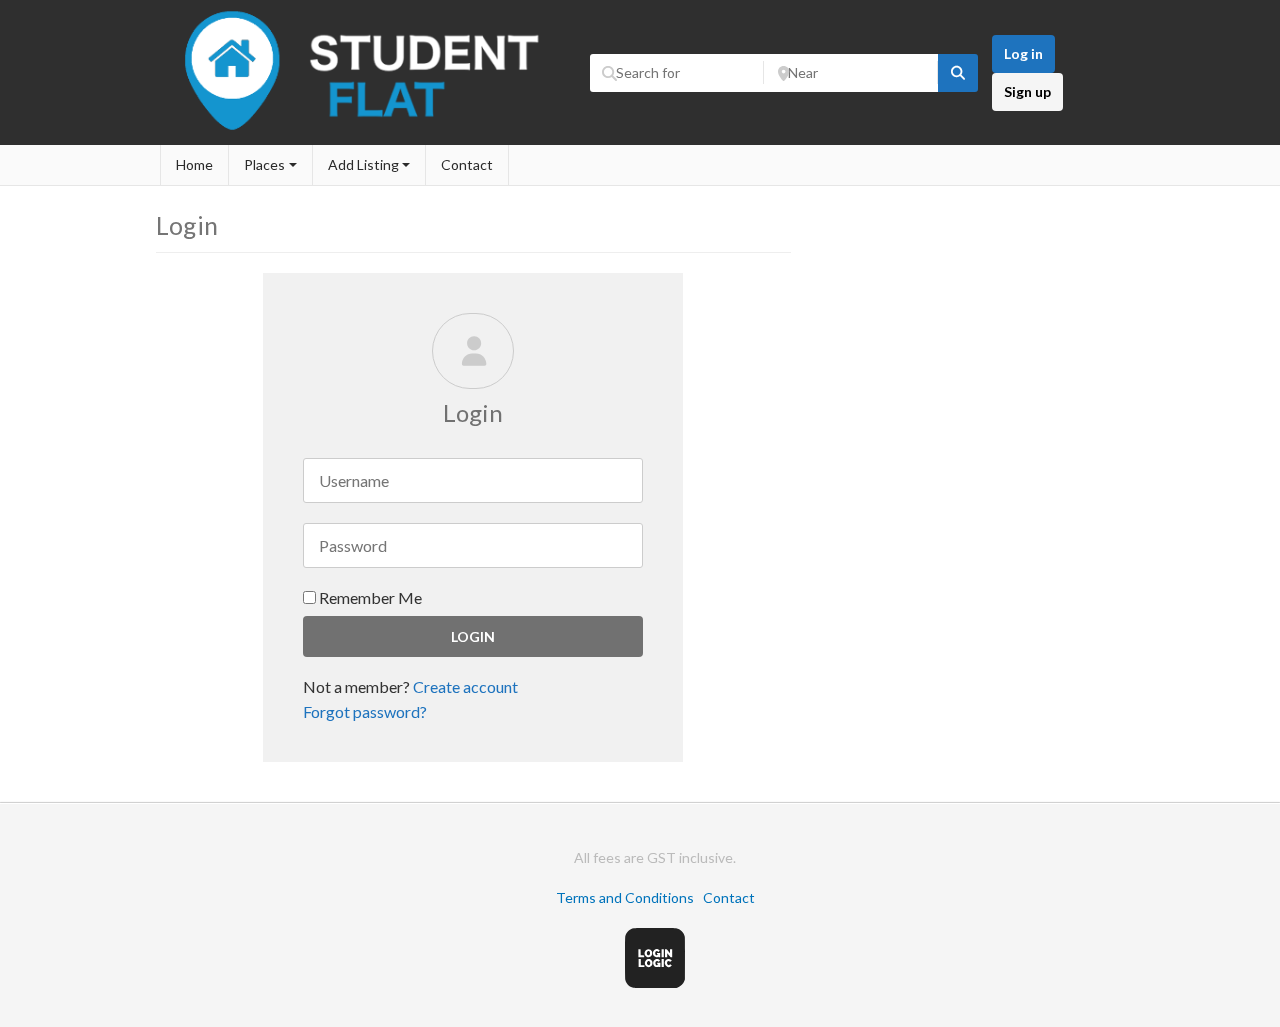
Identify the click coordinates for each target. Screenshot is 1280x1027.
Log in (1023, 53)
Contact (467, 164)
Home (194, 164)
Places (264, 164)
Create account (465, 686)
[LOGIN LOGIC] (655, 982)
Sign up (1027, 91)
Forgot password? (365, 711)
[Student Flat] (367, 134)
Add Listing (363, 164)
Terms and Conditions (625, 897)
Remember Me (369, 597)
